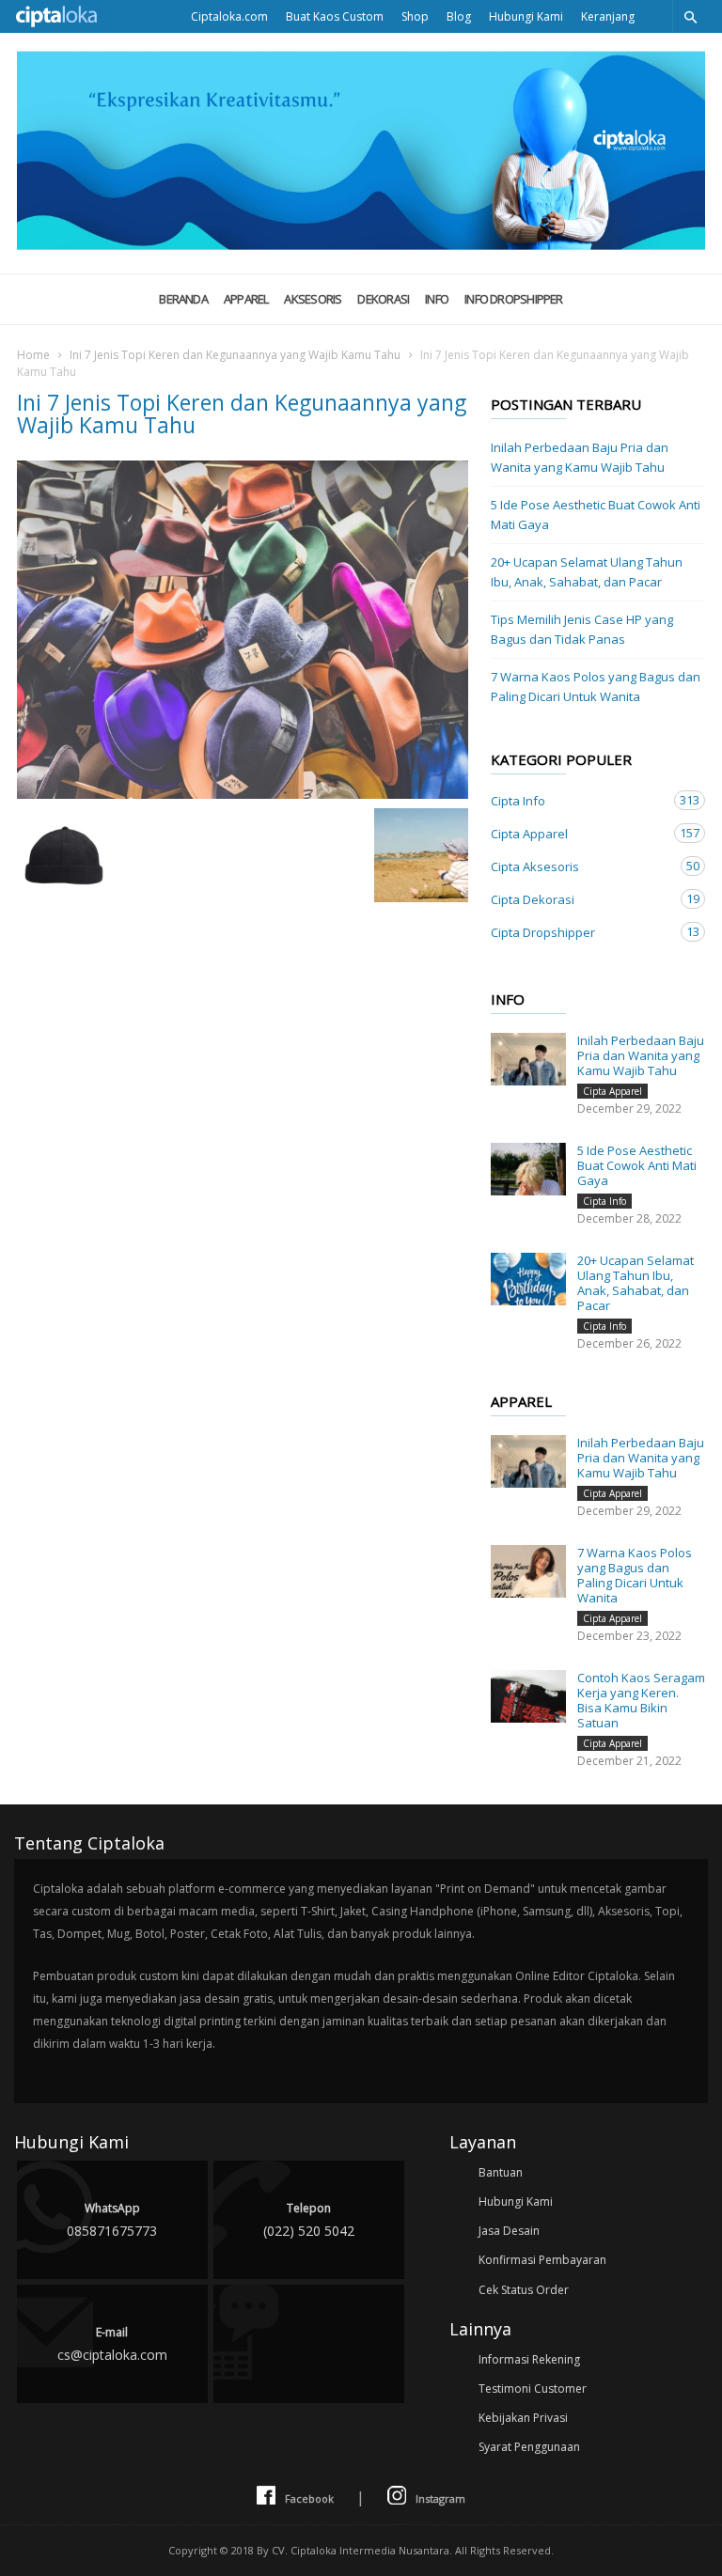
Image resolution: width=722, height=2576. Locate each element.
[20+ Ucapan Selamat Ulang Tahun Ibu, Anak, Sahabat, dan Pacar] (528, 1279)
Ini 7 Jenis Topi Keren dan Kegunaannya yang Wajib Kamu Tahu (235, 355)
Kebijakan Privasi (523, 2418)
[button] (690, 16)
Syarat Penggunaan (529, 2447)
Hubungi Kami (526, 16)
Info (437, 299)
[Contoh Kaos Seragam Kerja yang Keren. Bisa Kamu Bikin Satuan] (528, 1696)
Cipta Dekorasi (579, 899)
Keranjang (608, 16)
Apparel (246, 299)
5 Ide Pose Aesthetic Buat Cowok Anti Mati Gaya (596, 515)
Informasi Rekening (529, 2359)
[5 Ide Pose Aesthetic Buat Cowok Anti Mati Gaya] (528, 1169)
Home (33, 355)
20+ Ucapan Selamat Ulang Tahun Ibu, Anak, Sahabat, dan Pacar (587, 572)
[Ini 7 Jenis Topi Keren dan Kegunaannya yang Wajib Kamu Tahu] (243, 630)
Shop (415, 16)
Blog (459, 16)
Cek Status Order (524, 2290)
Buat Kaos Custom (335, 16)
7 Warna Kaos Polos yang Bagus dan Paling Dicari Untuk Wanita (596, 687)
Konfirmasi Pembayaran (542, 2260)
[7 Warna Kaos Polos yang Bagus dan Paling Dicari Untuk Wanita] (528, 1571)
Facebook (309, 2498)
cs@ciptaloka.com (112, 2344)
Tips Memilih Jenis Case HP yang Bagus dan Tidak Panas (582, 629)
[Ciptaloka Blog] (361, 244)
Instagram (440, 2498)
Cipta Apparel (579, 833)
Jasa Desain (509, 2231)
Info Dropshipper (514, 299)
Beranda (183, 299)
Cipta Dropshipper (579, 932)
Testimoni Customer (533, 2389)
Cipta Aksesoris (579, 866)
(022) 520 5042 (309, 2220)
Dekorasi (383, 299)
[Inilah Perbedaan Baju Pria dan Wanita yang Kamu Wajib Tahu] (528, 1059)
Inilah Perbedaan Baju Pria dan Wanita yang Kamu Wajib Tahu (580, 457)
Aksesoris (313, 299)
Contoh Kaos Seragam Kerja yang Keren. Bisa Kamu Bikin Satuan (641, 1700)
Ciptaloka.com (229, 16)
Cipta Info (579, 800)
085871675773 (112, 2220)
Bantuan (501, 2172)
